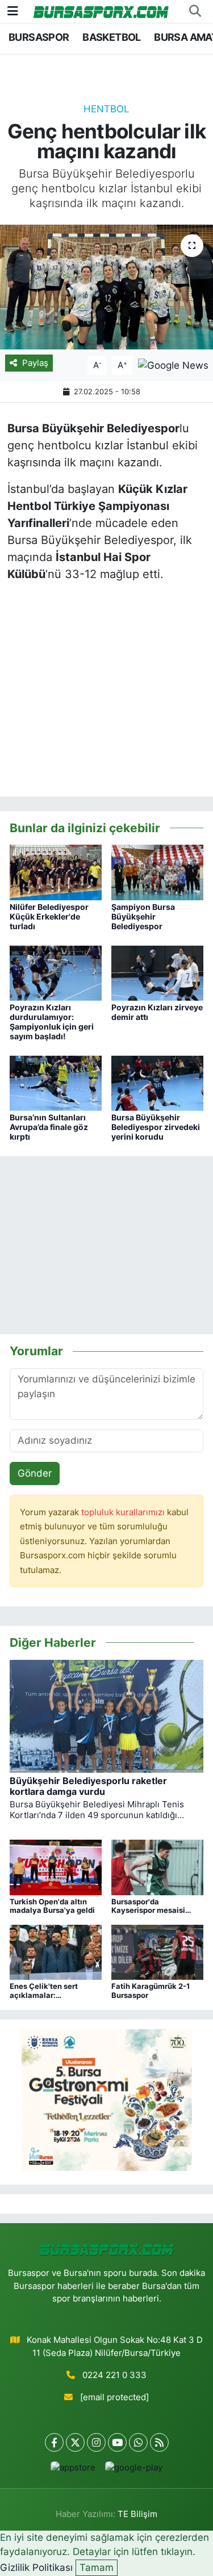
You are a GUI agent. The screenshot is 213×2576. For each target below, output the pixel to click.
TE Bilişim (137, 2514)
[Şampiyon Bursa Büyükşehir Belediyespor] (157, 872)
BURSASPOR (39, 37)
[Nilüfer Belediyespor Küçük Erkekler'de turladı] (56, 872)
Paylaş (35, 363)
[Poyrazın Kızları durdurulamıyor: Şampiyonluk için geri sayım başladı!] (56, 972)
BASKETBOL (112, 37)
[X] (75, 2442)
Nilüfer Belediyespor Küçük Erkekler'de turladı (49, 916)
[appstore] (73, 2470)
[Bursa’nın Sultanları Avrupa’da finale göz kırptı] (56, 1082)
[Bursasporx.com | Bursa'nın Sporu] (101, 11)
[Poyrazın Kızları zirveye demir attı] (157, 972)
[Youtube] (117, 2442)
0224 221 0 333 (114, 2375)
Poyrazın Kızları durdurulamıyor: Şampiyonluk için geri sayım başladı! (52, 1021)
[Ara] (195, 11)
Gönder (35, 1473)
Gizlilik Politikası (36, 2567)
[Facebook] (54, 2442)
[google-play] (134, 2470)
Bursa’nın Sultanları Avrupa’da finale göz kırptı (49, 1127)
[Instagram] (96, 2442)
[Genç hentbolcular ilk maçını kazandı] (106, 287)
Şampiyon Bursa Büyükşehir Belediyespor (143, 916)
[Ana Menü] (13, 11)
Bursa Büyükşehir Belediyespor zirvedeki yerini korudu (156, 1127)
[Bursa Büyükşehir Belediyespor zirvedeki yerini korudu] (157, 1082)
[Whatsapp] (138, 2442)
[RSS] (159, 2442)
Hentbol (106, 109)
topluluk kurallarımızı (124, 1512)
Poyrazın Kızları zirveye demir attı (157, 1012)
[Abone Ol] (173, 365)
